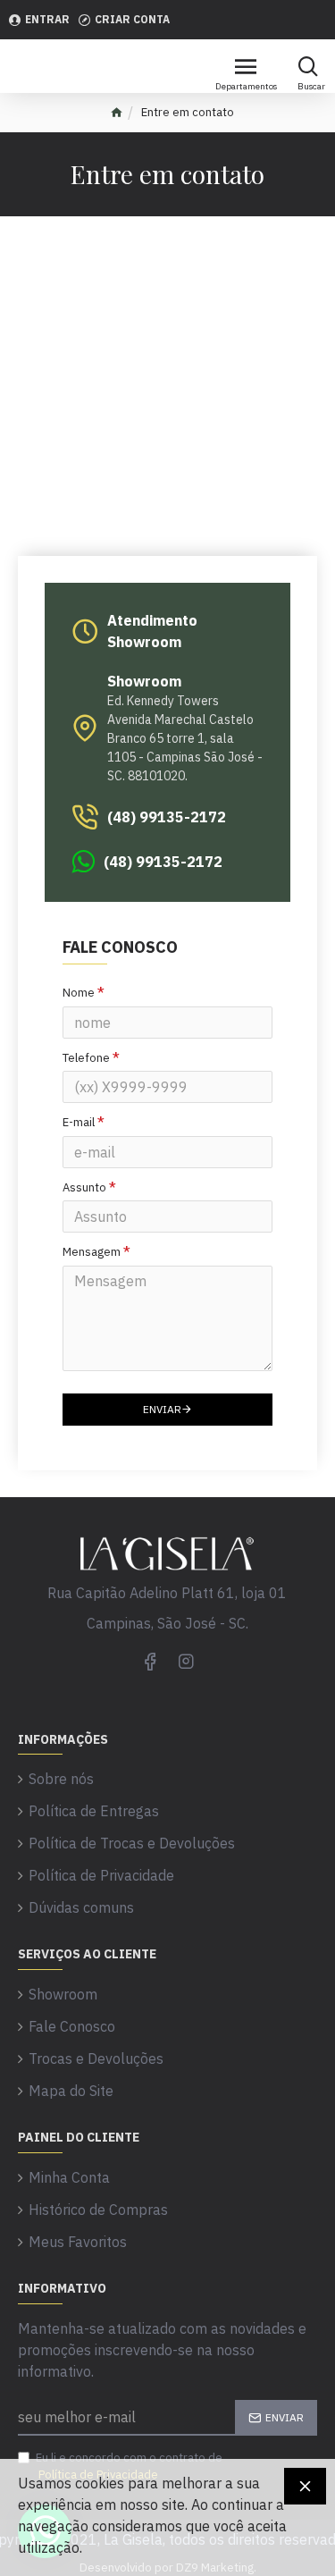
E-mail (79, 1122)
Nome (79, 993)
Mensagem (92, 1252)
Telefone (86, 1058)
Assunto (84, 1187)
